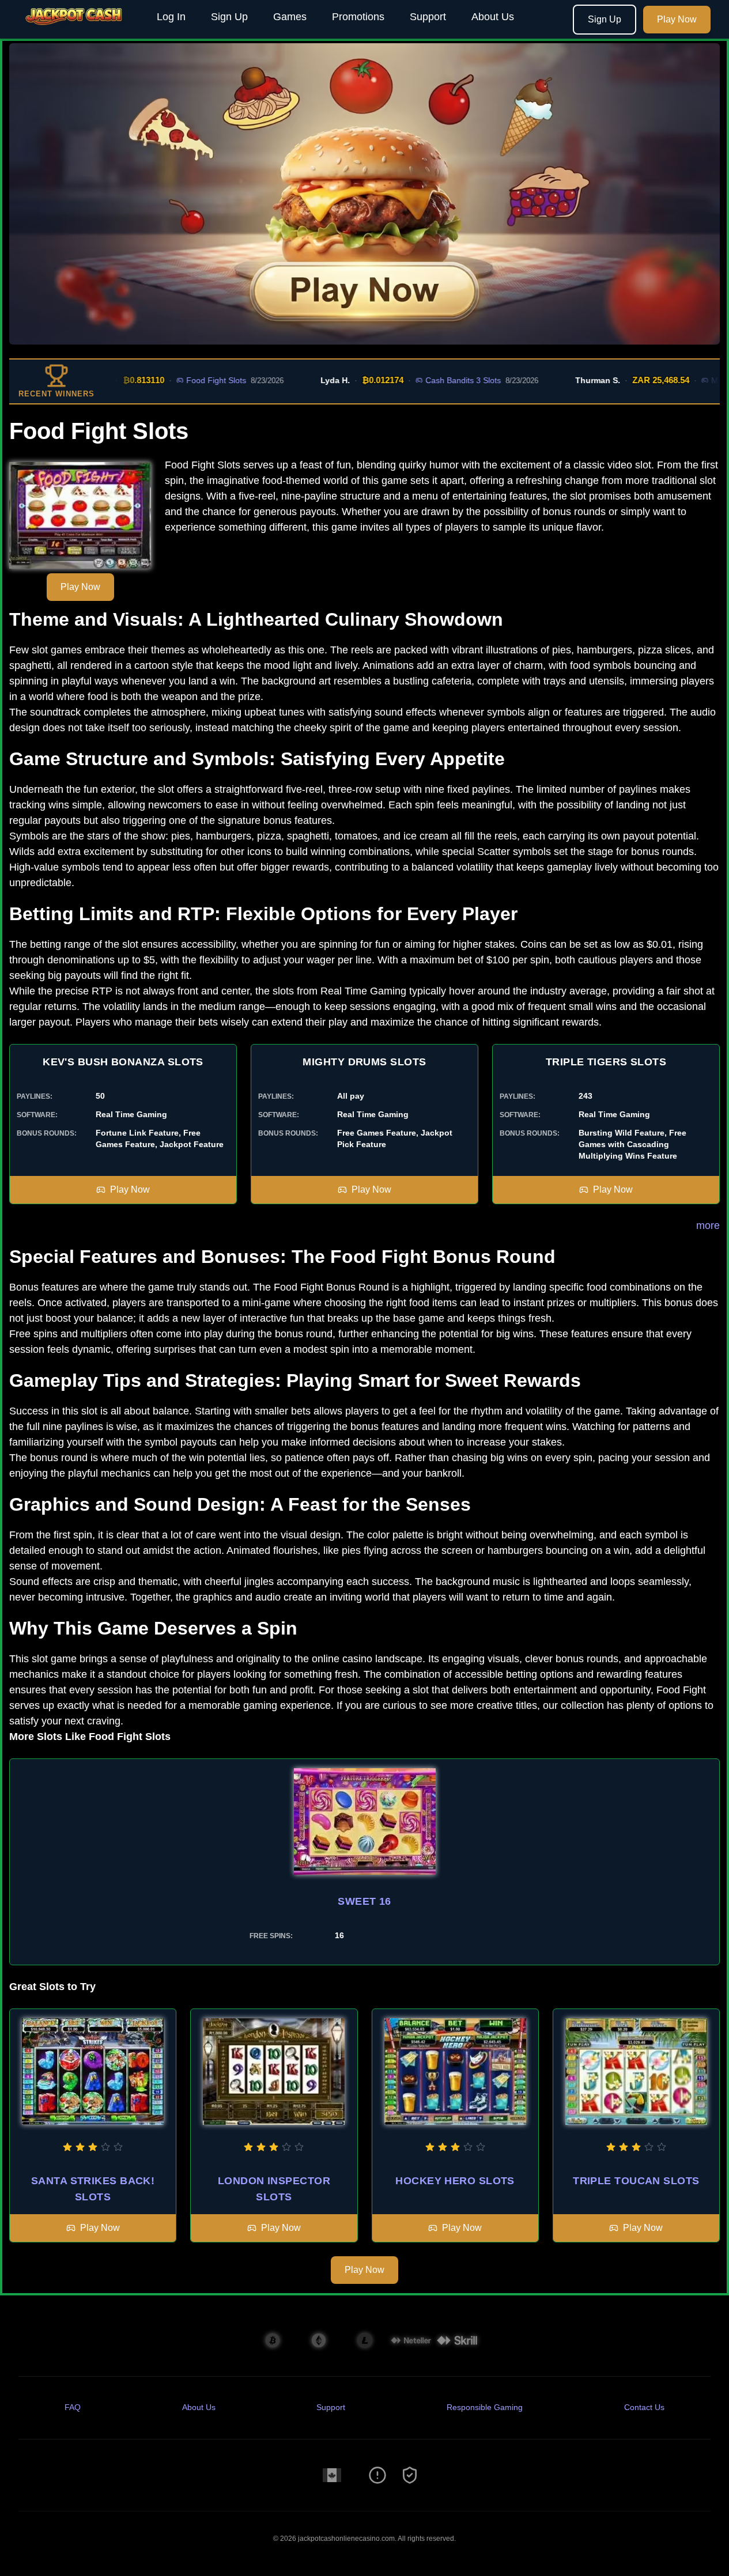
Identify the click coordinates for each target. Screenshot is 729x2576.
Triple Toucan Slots (636, 2181)
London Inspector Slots (274, 2189)
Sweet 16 (364, 1901)
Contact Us (644, 2407)
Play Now (677, 19)
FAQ (73, 2407)
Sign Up (229, 17)
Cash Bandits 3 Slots (427, 380)
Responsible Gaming (485, 2407)
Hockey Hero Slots (455, 2181)
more (708, 1225)
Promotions (358, 17)
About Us (493, 17)
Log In (171, 17)
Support (428, 17)
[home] (76, 31)
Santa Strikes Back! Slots (93, 2189)
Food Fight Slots (180, 380)
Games (290, 17)
